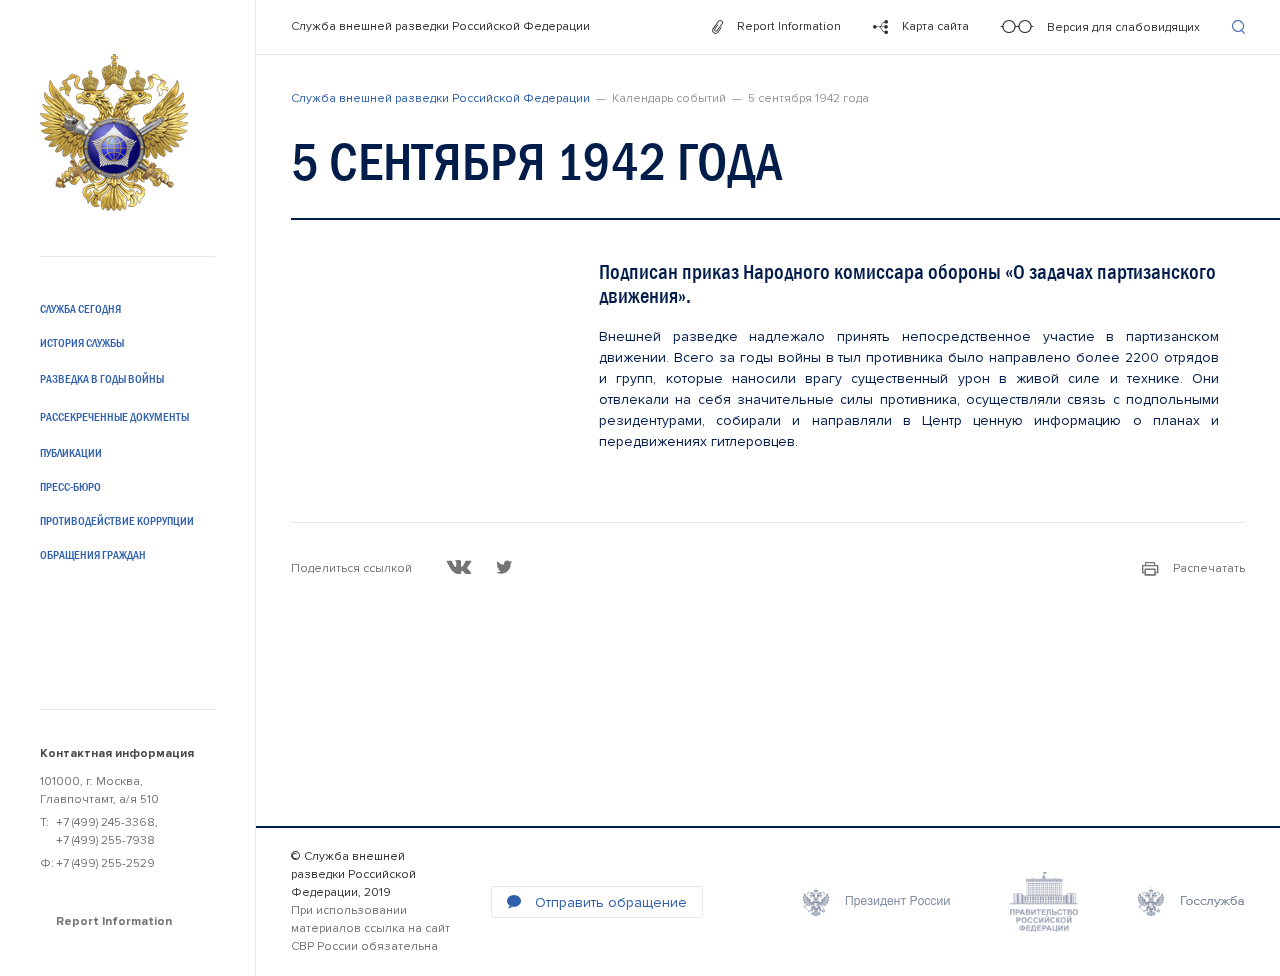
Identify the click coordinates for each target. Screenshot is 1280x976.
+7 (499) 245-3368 (105, 822)
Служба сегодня (80, 309)
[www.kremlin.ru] (876, 902)
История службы (82, 343)
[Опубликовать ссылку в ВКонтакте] (459, 567)
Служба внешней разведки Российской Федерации (440, 26)
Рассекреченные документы (114, 417)
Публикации (71, 453)
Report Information (114, 921)
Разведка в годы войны (102, 379)
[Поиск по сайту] (1238, 27)
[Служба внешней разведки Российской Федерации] (114, 132)
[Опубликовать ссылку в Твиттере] (504, 567)
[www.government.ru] (1044, 902)
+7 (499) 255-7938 (105, 840)
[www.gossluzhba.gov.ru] (1191, 902)
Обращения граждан (93, 555)
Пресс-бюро (70, 487)
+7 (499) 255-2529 (105, 863)
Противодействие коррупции (117, 521)
